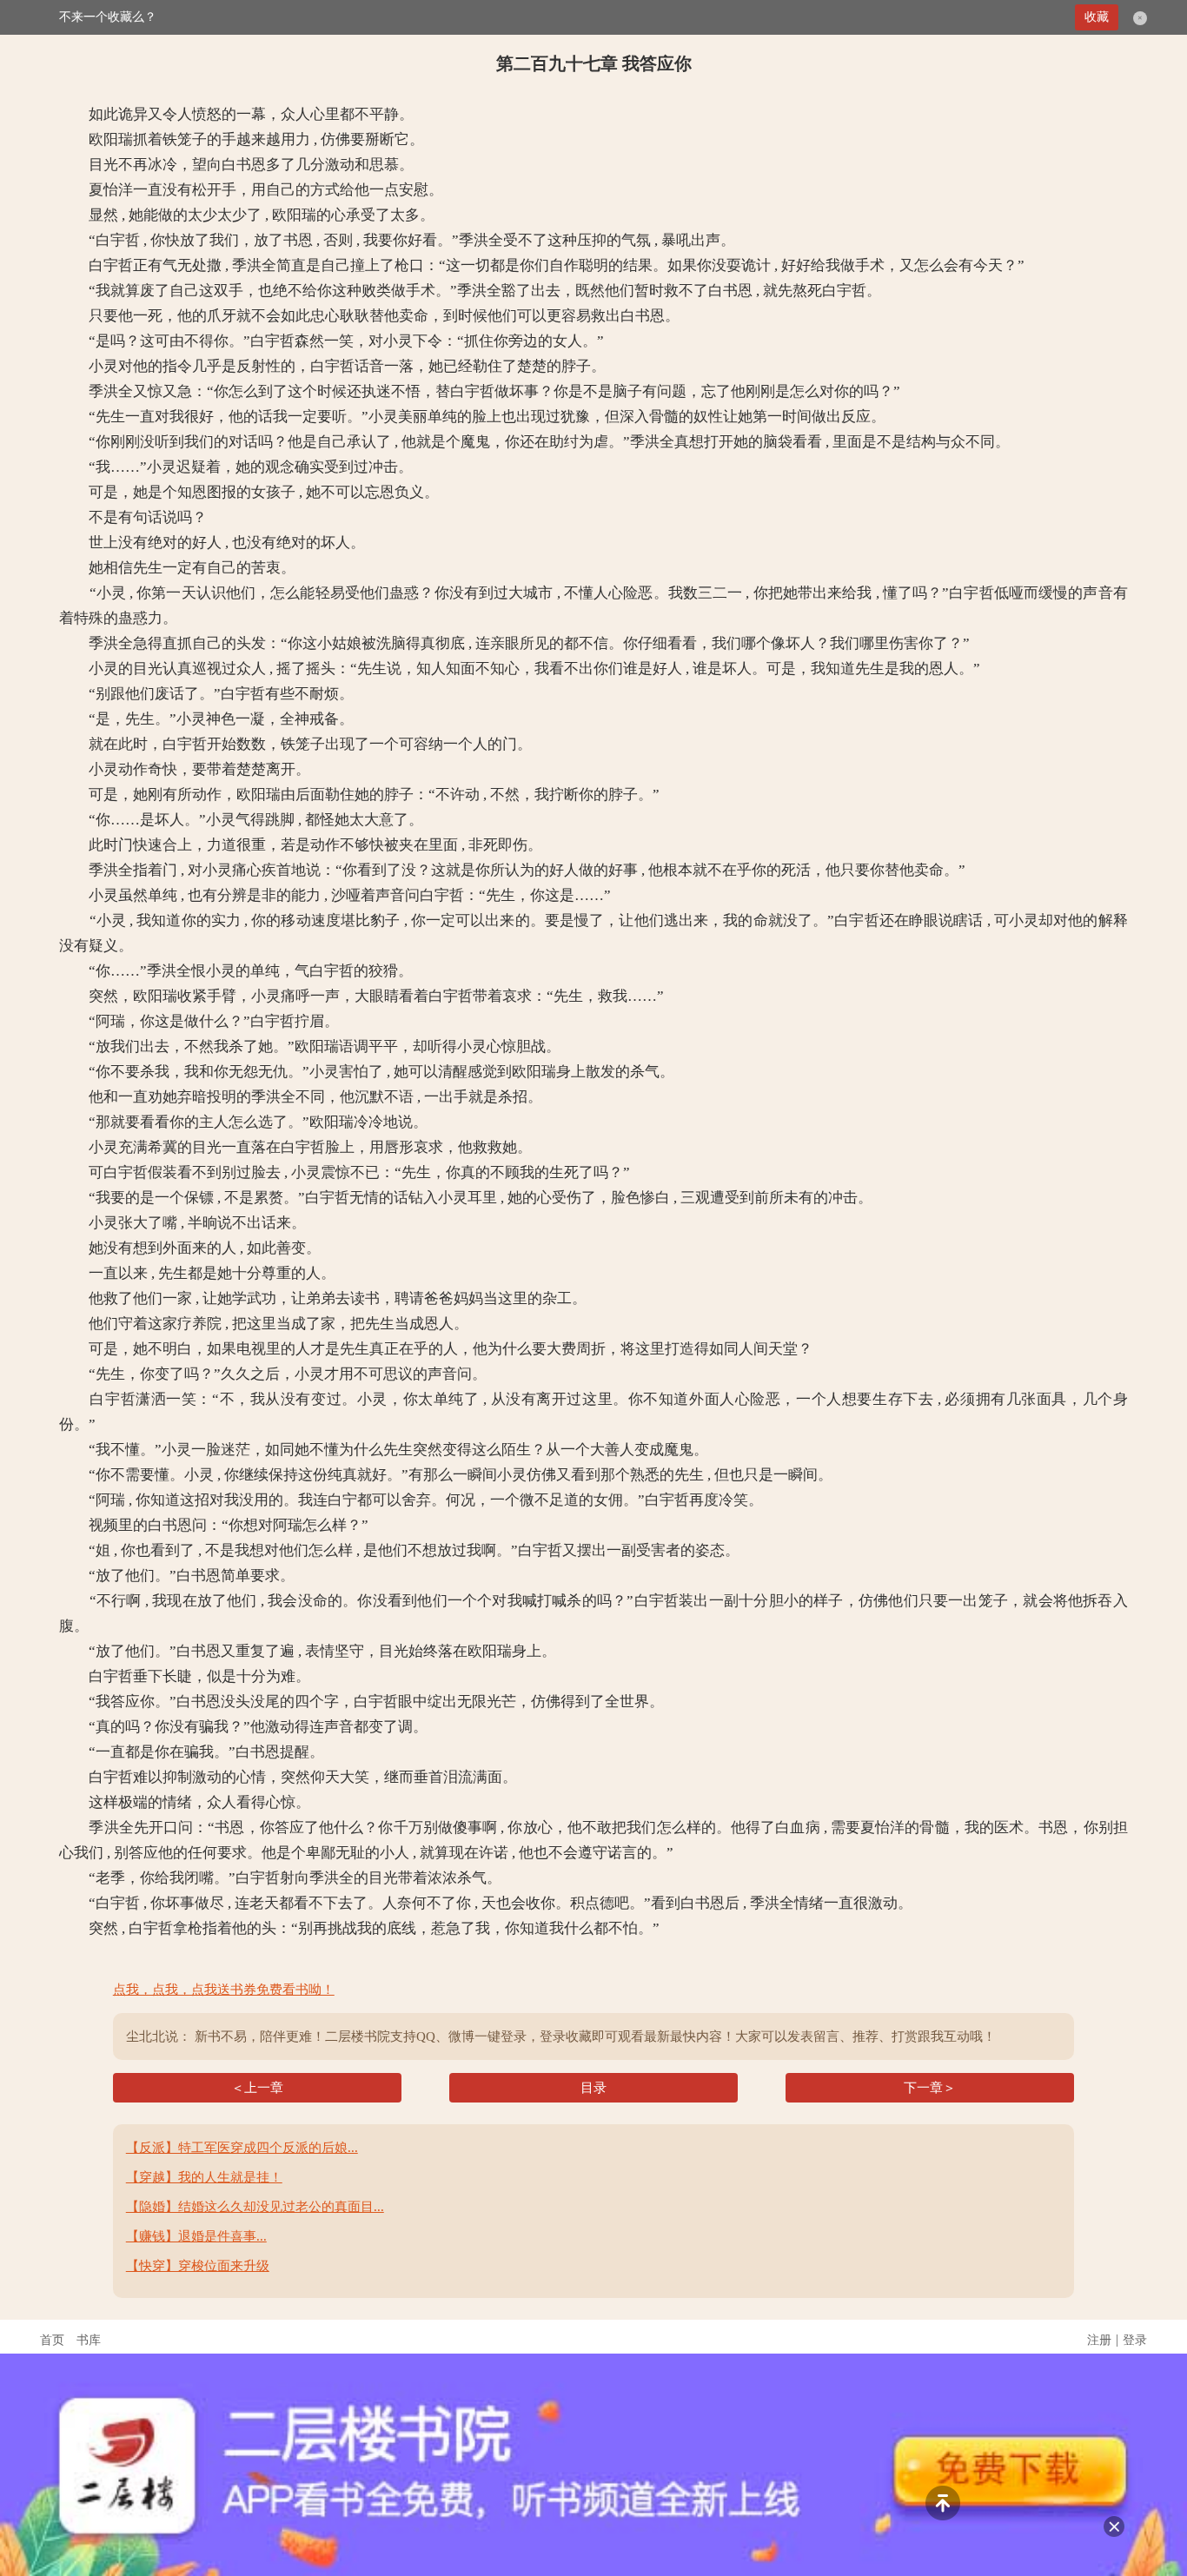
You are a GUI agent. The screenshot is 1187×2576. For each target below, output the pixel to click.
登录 (1135, 2340)
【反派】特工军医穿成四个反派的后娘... (242, 2148)
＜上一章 (257, 2088)
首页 (52, 2340)
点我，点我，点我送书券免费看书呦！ (224, 1990)
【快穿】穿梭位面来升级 (198, 2266)
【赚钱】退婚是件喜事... (196, 2236)
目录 (593, 2088)
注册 (1099, 2340)
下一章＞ (930, 2088)
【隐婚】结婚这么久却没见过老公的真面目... (255, 2207)
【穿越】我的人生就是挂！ (204, 2177)
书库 (89, 2340)
